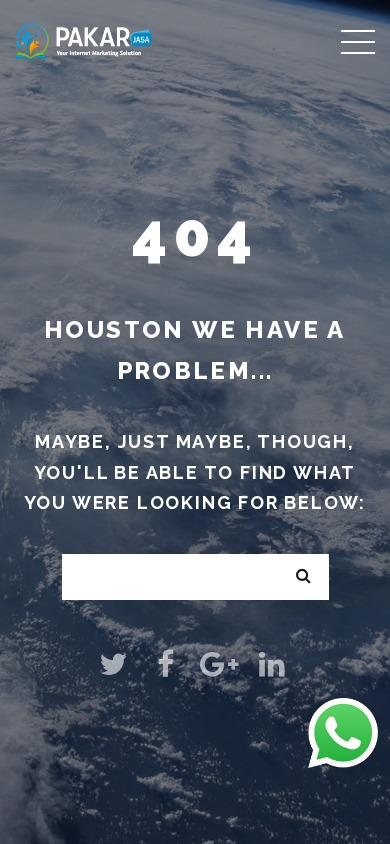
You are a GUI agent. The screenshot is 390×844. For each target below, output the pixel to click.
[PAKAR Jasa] (83, 39)
